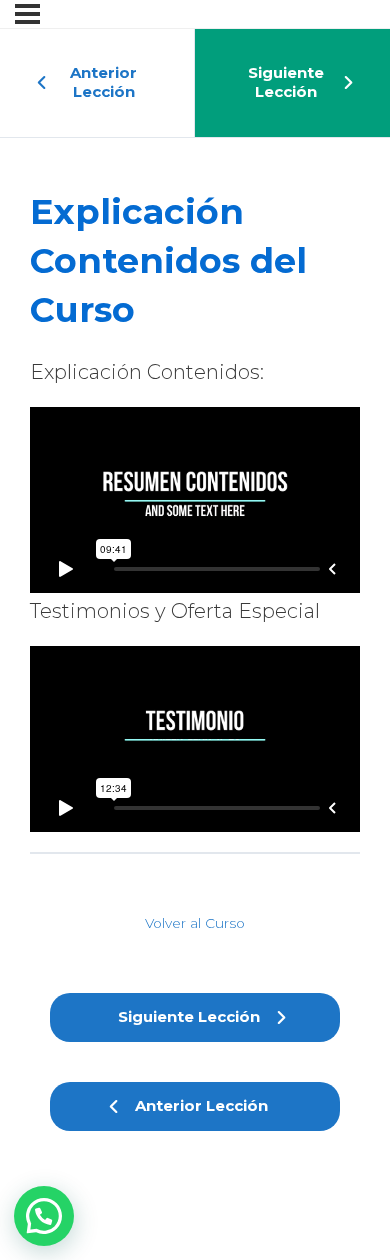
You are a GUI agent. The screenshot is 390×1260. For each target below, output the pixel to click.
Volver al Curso (195, 923)
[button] (44, 1216)
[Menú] (27, 14)
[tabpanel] (195, 593)
